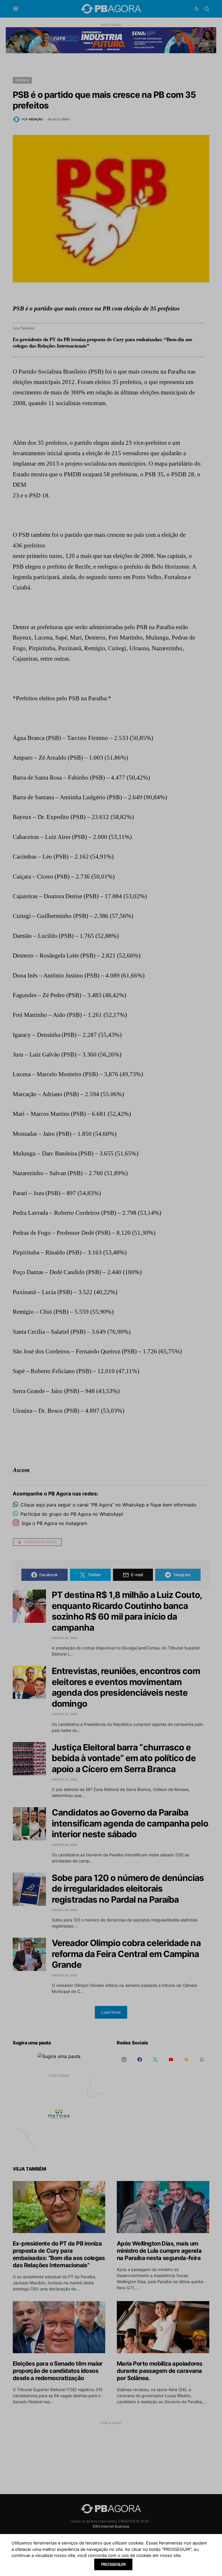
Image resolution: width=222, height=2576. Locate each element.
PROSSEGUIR (113, 2564)
